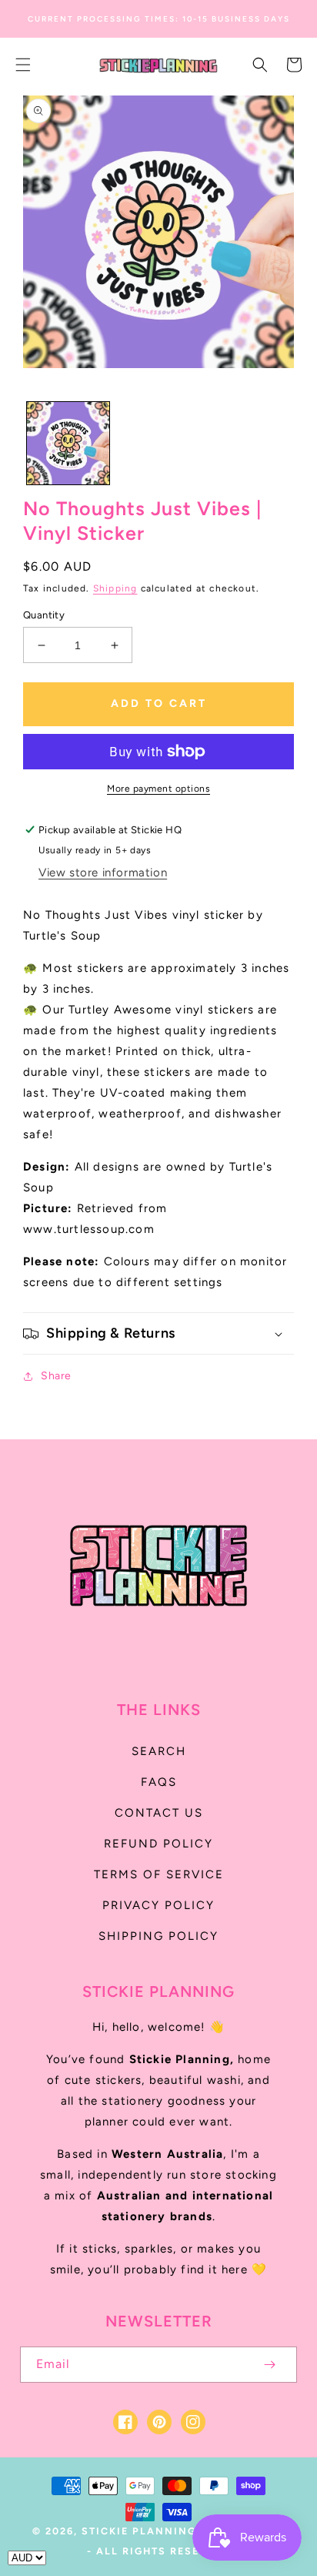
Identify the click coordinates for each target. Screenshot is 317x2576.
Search (159, 1751)
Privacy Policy (158, 1905)
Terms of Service (159, 1874)
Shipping (115, 588)
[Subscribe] (269, 2365)
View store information (103, 873)
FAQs (159, 1782)
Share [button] (56, 1376)
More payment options (158, 789)
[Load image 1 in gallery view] (68, 443)
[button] (23, 65)
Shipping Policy (158, 1936)
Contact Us (159, 1813)
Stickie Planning (139, 2531)
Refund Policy (158, 1844)
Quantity (44, 615)
